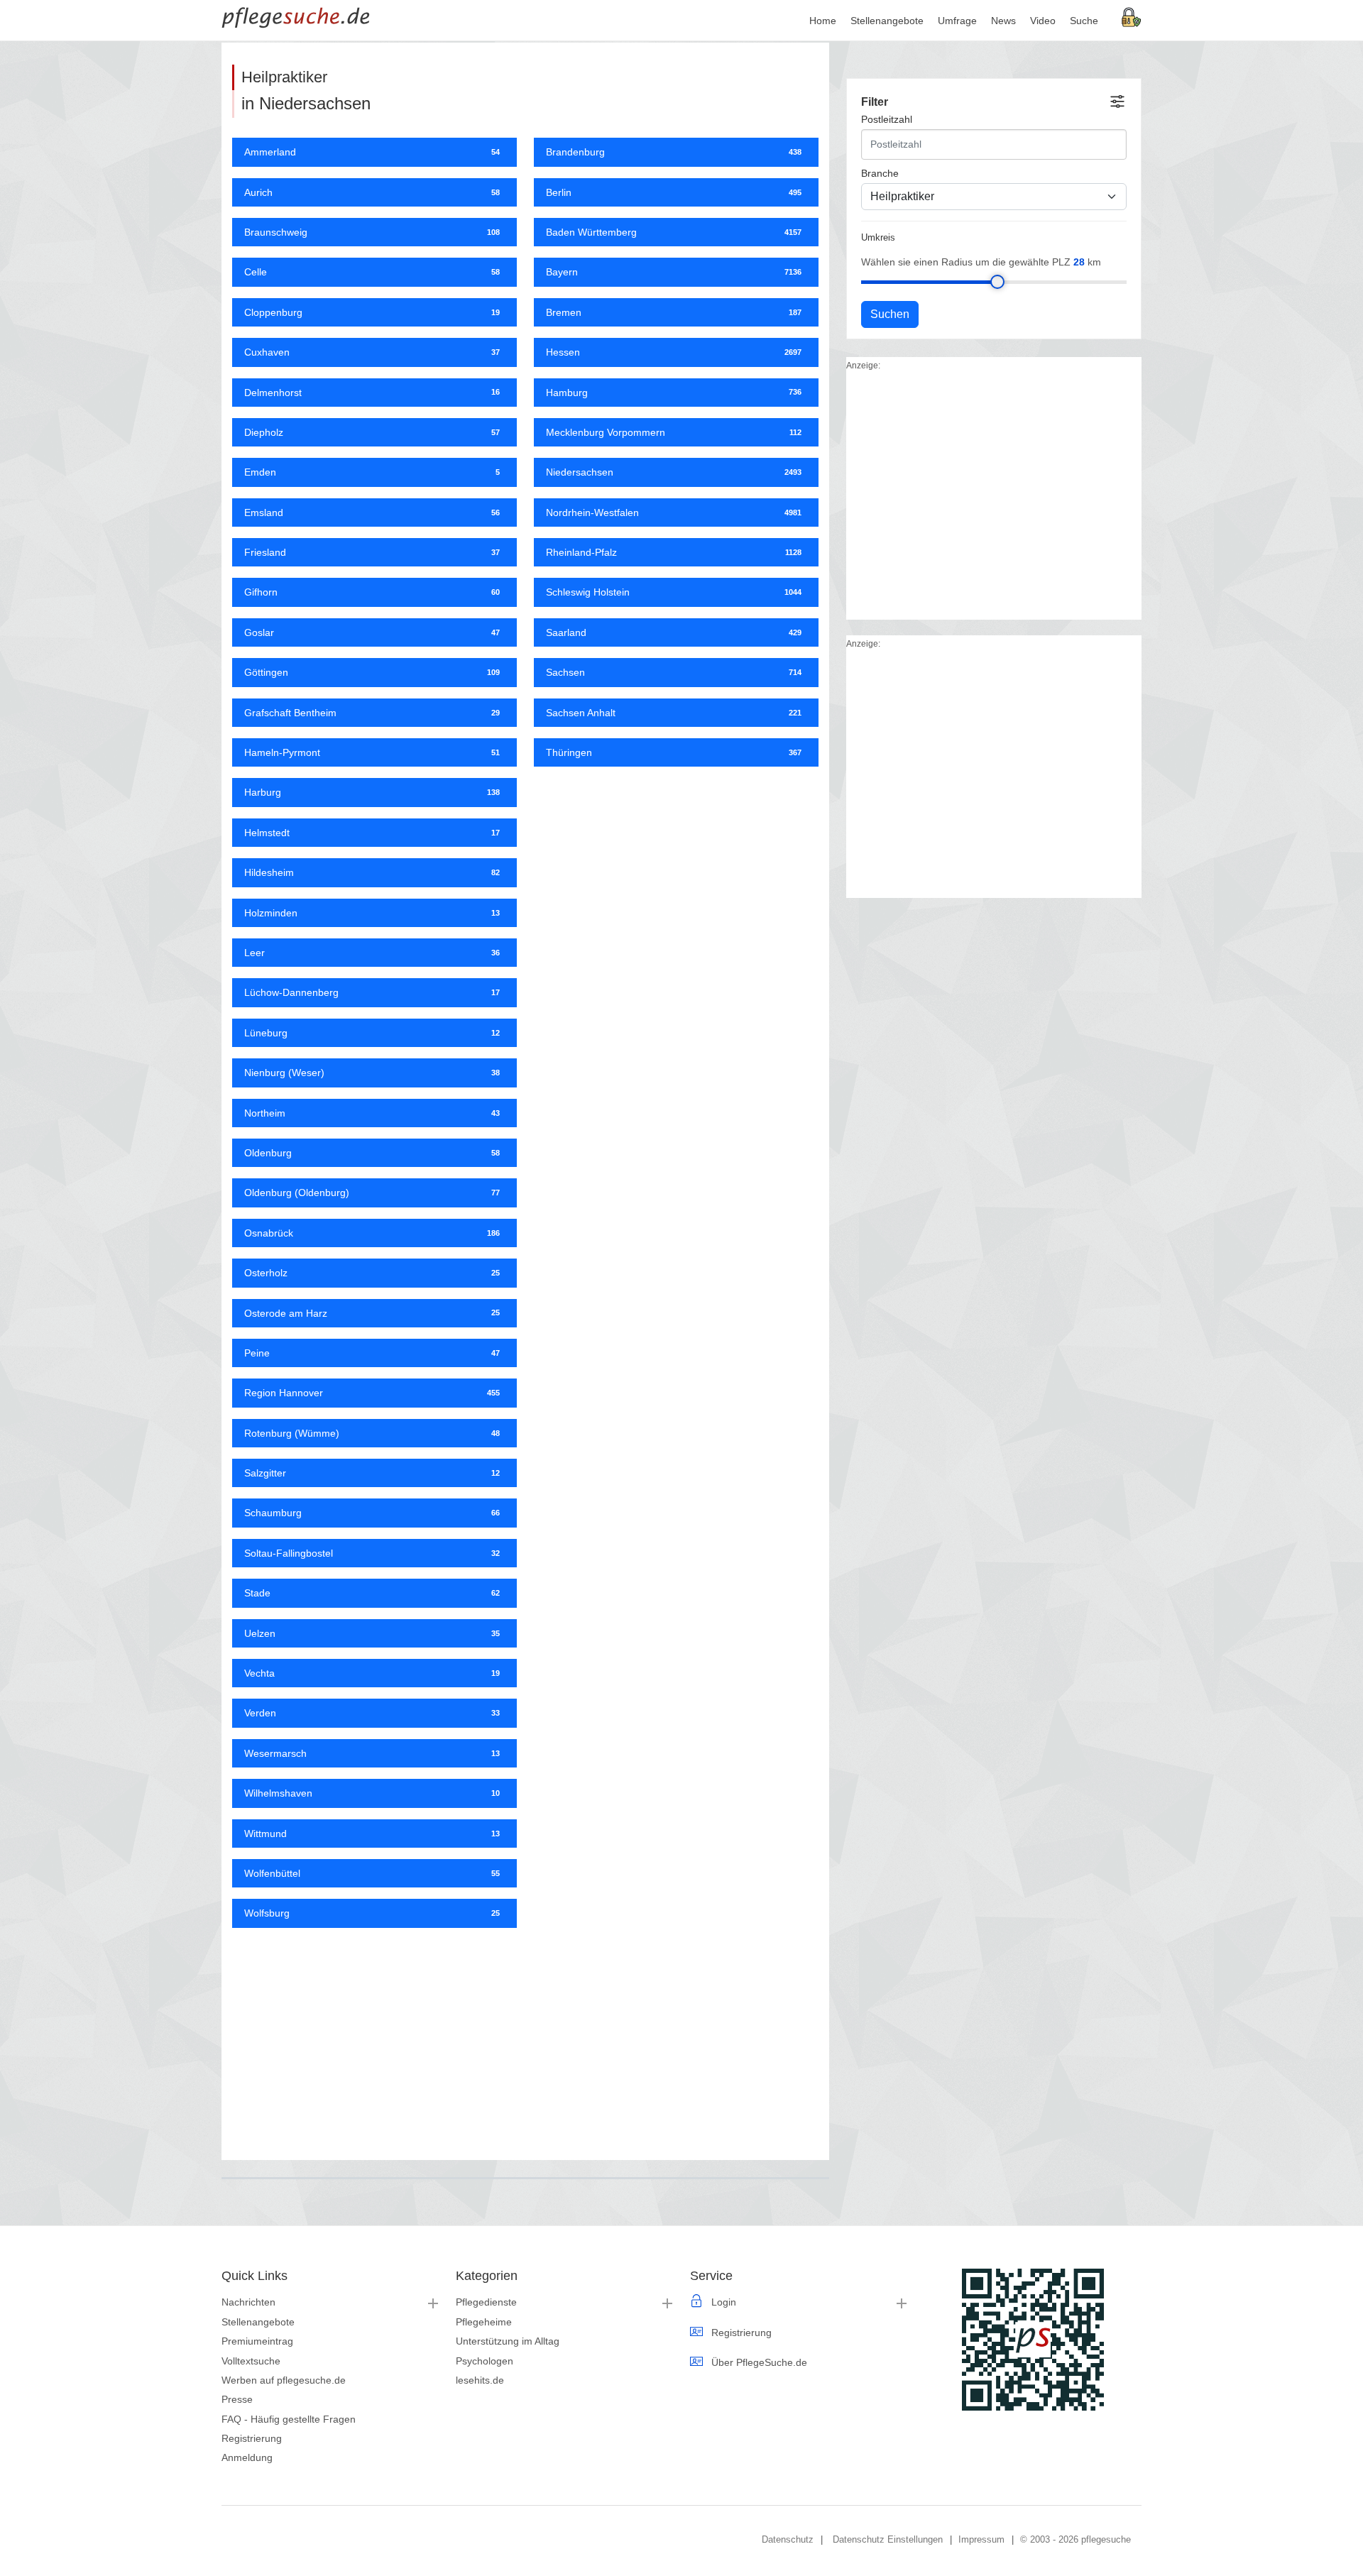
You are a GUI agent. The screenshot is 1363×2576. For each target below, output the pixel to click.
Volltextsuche (251, 2361)
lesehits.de (480, 2380)
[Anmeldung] (1132, 16)
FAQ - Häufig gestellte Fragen (289, 2419)
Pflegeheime (484, 2322)
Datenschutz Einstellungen (888, 2539)
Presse (237, 2399)
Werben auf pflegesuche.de (284, 2380)
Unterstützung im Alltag (508, 2341)
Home (823, 21)
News (1003, 21)
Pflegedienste (486, 2302)
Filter (875, 102)
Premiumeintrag (257, 2341)
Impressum (981, 2539)
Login (724, 2302)
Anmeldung (247, 2457)
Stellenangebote (258, 2322)
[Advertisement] (525, 2039)
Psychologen (485, 2361)
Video (1043, 21)
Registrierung (252, 2438)
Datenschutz (788, 2539)
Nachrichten (248, 2302)
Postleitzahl (887, 119)
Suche (1084, 21)
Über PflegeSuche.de (759, 2362)
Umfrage (957, 21)
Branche (880, 173)
